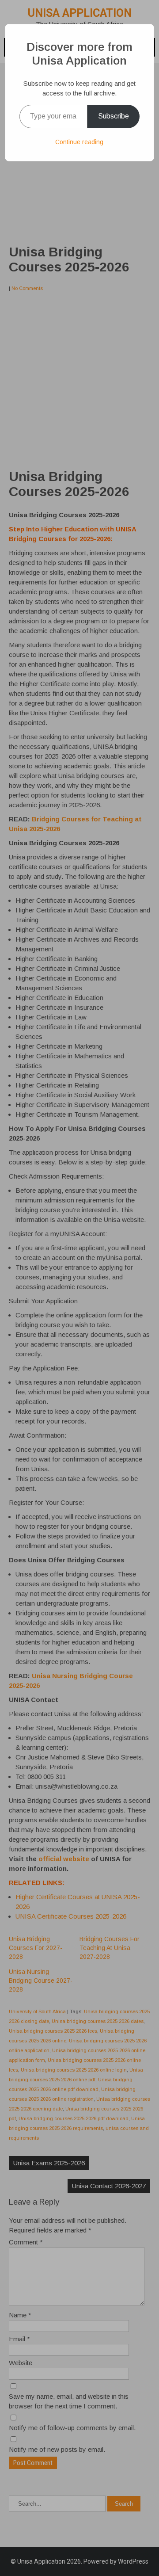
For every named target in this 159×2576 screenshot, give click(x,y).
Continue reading (79, 142)
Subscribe (114, 116)
